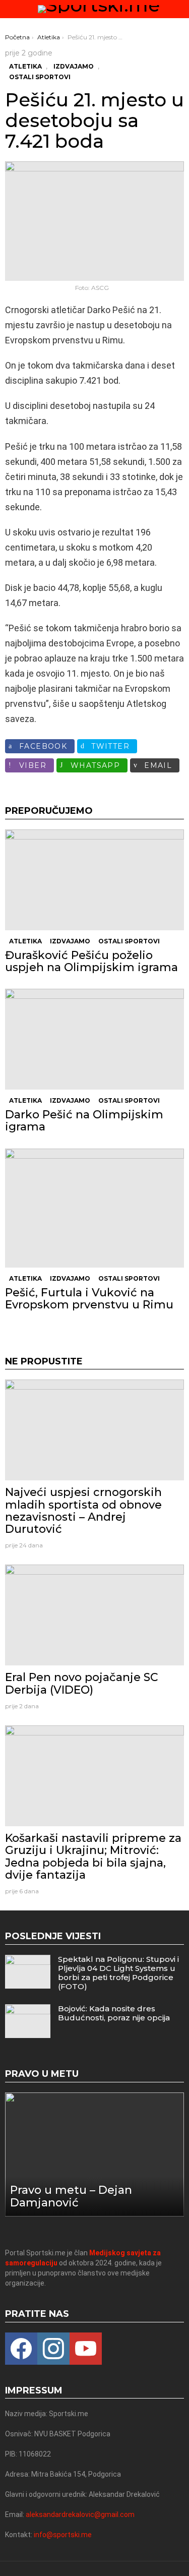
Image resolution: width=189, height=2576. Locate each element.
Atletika (25, 941)
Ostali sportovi (129, 941)
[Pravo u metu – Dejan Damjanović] (94, 2154)
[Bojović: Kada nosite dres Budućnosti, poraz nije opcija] (28, 2021)
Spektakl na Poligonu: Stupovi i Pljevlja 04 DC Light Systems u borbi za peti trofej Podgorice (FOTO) (118, 1973)
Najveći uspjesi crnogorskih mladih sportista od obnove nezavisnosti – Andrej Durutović (83, 1511)
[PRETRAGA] (180, 9)
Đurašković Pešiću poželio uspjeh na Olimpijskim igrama (91, 961)
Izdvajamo (70, 941)
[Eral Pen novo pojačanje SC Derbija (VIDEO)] (94, 1615)
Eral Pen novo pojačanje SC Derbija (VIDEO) (82, 1683)
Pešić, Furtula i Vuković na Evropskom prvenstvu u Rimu (89, 1299)
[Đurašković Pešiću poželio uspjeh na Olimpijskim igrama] (94, 880)
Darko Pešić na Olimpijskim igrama (84, 1121)
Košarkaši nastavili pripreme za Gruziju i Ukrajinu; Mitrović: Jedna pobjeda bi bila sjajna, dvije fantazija (93, 1856)
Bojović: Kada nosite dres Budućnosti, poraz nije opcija (114, 2013)
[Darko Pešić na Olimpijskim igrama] (94, 1039)
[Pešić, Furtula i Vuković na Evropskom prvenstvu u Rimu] (94, 1208)
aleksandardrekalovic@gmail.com (80, 2514)
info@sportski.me (63, 2535)
